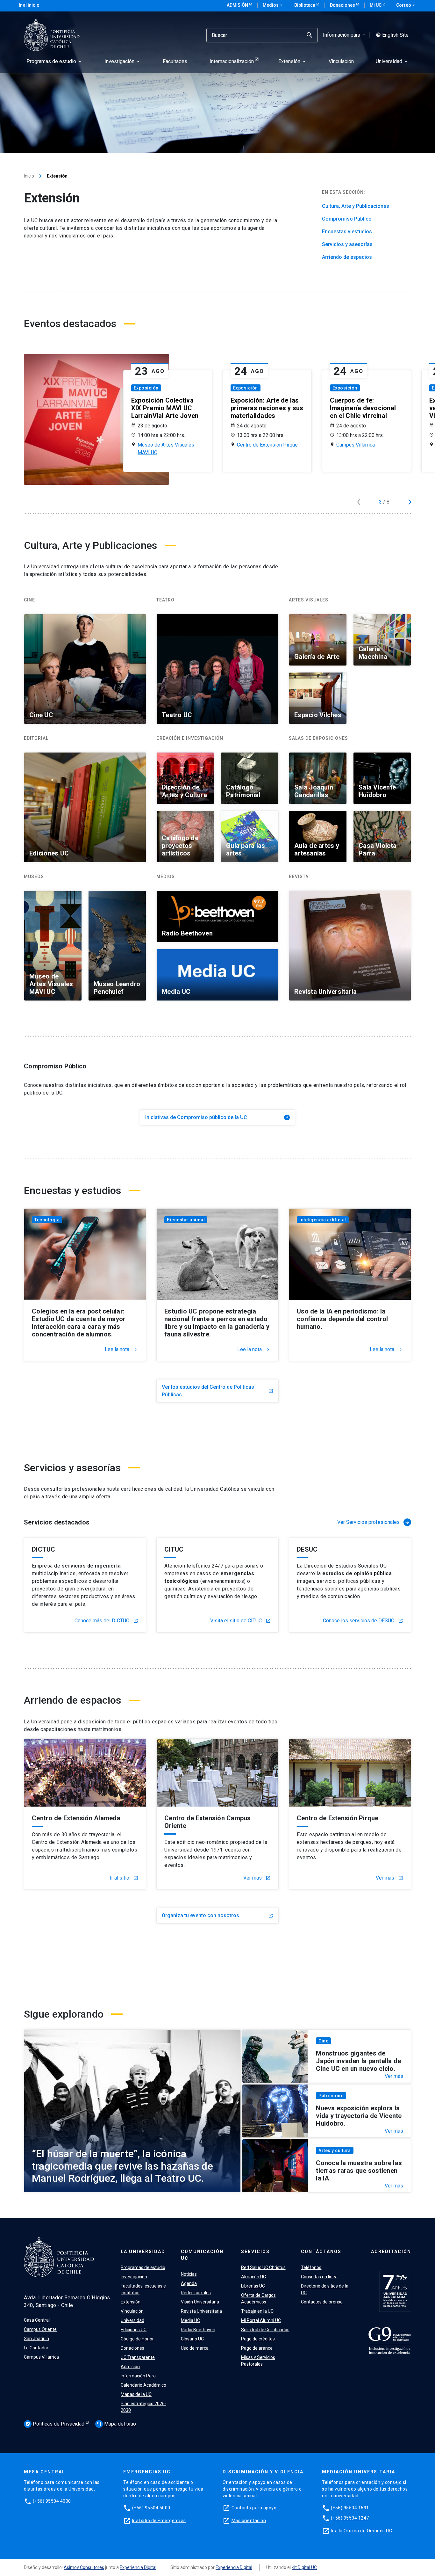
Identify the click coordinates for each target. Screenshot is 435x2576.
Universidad (132, 2320)
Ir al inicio (29, 5)
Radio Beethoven (198, 2330)
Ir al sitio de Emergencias (159, 2521)
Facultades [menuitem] (175, 61)
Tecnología (47, 1220)
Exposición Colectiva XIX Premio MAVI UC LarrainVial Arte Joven (165, 408)
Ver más (257, 1878)
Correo (406, 5)
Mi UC (376, 5)
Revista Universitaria (201, 2311)
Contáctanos (321, 2252)
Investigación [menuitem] (123, 61)
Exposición (146, 388)
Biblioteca (305, 5)
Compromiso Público (347, 219)
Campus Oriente (40, 2329)
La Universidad (143, 2252)
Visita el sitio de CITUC (240, 1621)
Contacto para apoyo (254, 2508)
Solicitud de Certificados (265, 2330)
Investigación (134, 2277)
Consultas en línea (319, 2277)
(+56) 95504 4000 (52, 2501)
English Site (392, 35)
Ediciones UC (134, 2330)
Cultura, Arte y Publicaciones (356, 206)
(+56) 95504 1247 (350, 2518)
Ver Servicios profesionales (374, 1522)
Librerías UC (253, 2286)
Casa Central (37, 2320)
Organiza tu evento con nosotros (217, 1915)
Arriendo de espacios (347, 257)
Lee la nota (121, 1350)
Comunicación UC (202, 2255)
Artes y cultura (335, 2150)
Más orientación (249, 2521)
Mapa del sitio (116, 2424)
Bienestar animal (186, 1220)
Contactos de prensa (322, 2302)
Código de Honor (137, 2339)
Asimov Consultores (84, 2567)
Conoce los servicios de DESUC (363, 1621)
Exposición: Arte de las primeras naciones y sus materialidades (267, 408)
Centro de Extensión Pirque (267, 445)
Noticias (189, 2274)
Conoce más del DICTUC (106, 1621)
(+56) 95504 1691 (350, 2508)
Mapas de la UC (136, 2394)
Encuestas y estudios (347, 232)
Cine (323, 2041)
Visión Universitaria (200, 2302)
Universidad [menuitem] (392, 61)
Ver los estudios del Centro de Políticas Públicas (217, 1391)
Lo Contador (36, 2348)
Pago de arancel (257, 2348)
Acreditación (391, 2252)
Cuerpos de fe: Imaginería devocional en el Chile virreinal (363, 408)
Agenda (189, 2283)
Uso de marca (195, 2348)
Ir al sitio (124, 1878)
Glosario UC (192, 2339)
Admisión (238, 5)
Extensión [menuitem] (292, 61)
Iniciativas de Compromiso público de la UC (217, 1117)
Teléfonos (311, 2267)
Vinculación (132, 2311)
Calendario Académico (143, 2385)
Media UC (190, 2320)
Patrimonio (331, 2096)
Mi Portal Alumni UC (261, 2320)
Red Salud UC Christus (263, 2267)
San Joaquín (36, 2339)
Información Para (138, 2376)
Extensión (131, 2302)
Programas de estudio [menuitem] (54, 61)
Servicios (255, 2252)
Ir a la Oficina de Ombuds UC (361, 2531)
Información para (345, 35)
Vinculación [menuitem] (341, 61)
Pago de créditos (258, 2339)
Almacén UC (253, 2277)
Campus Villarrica (356, 445)
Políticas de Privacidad (55, 2424)
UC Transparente (138, 2357)
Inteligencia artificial (323, 1220)
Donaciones (343, 5)
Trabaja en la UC (257, 2311)
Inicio (29, 176)
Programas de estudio (143, 2267)
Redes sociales (196, 2293)
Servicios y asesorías (347, 244)
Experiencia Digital (138, 2567)
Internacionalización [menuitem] (232, 61)
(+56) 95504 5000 (151, 2508)
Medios (273, 5)
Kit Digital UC (304, 2567)
